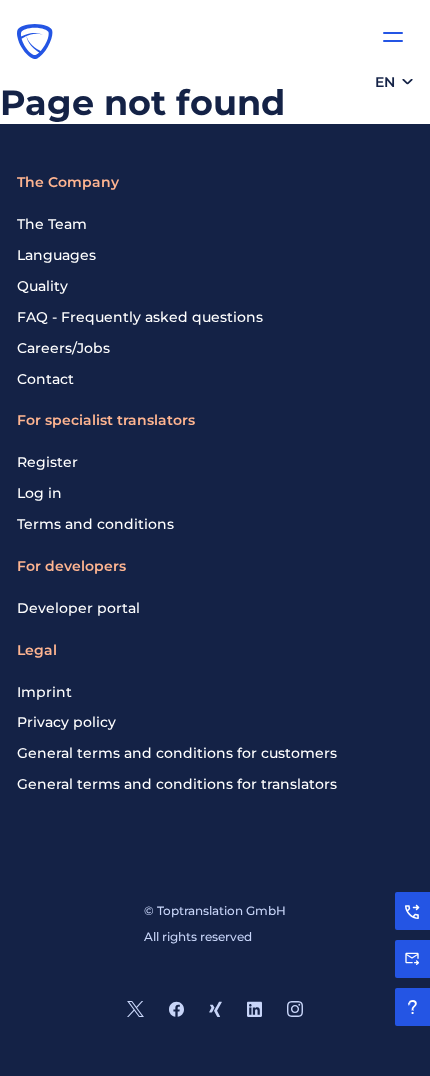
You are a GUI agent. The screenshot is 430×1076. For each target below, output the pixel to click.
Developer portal (78, 608)
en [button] (385, 82)
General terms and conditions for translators (177, 784)
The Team (52, 224)
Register (47, 462)
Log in (39, 493)
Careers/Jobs (63, 348)
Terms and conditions (95, 524)
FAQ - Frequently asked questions (140, 317)
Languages (56, 255)
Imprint (44, 692)
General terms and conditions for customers (177, 753)
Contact (45, 379)
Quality (42, 286)
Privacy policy (66, 722)
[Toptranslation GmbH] (35, 41)
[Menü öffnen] (393, 37)
